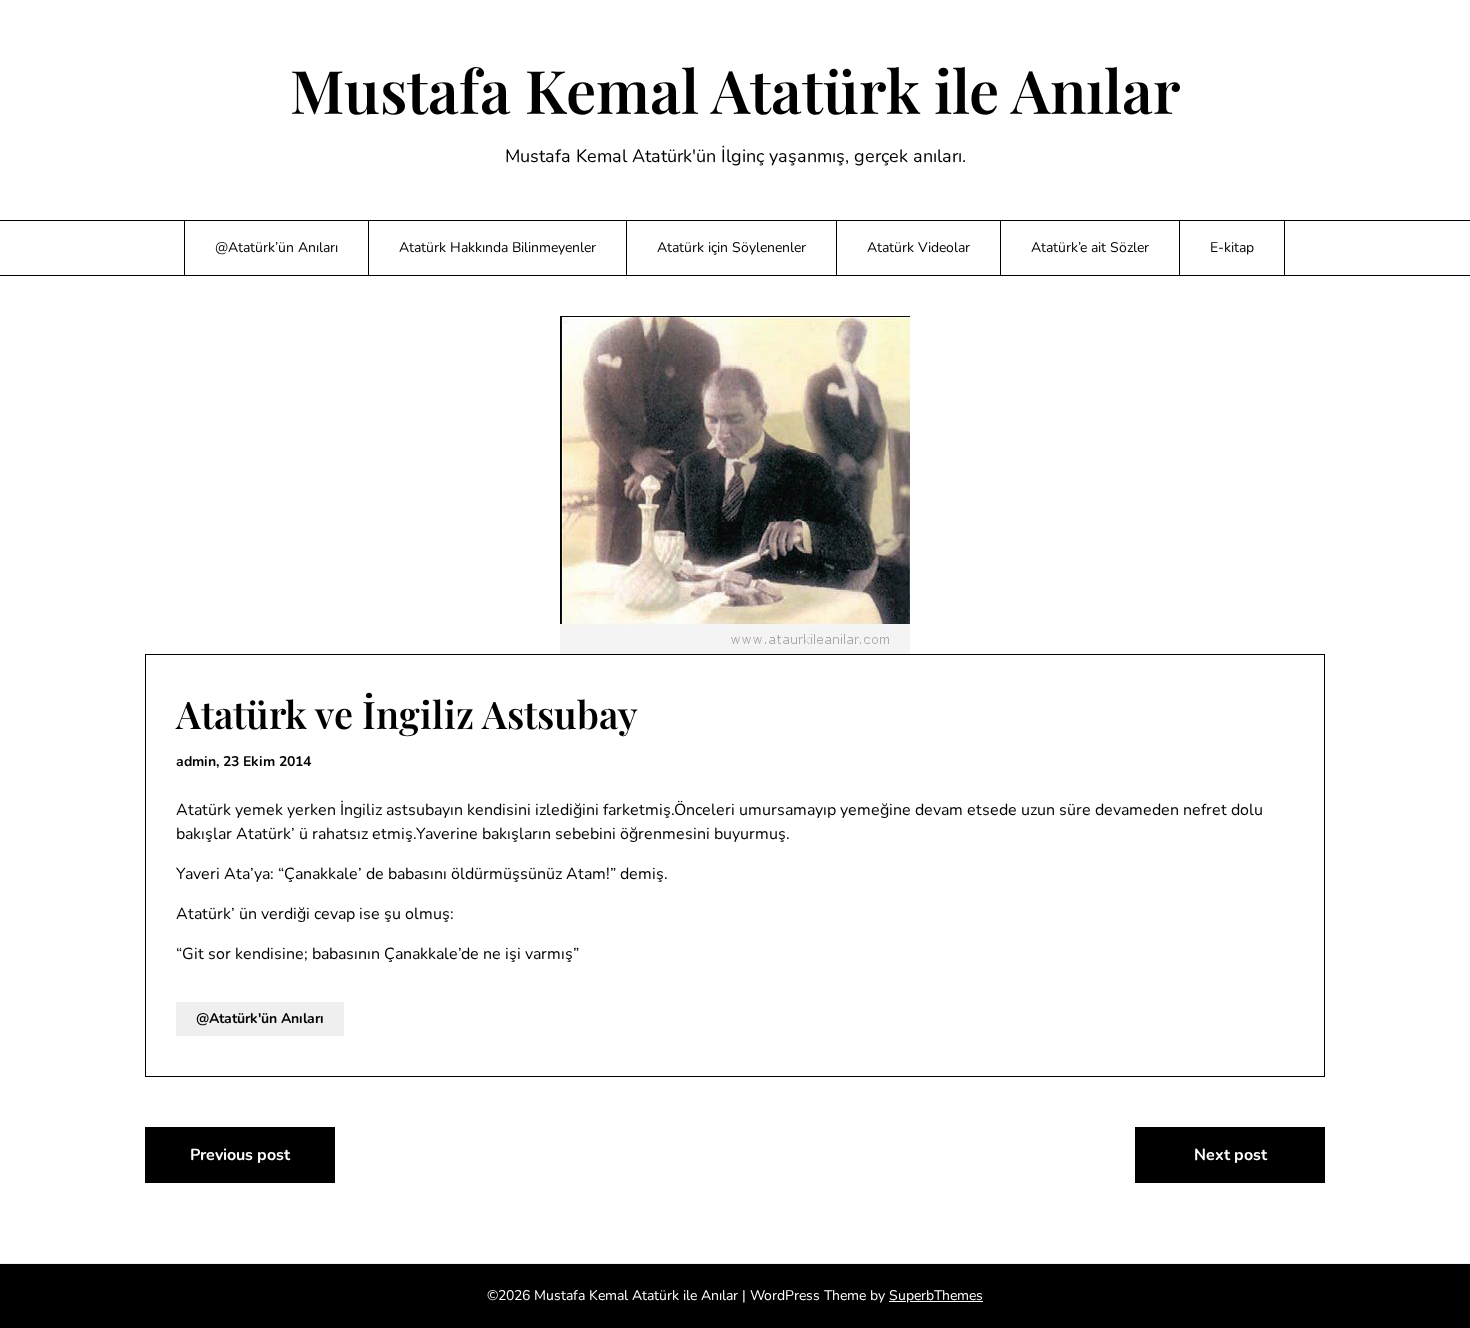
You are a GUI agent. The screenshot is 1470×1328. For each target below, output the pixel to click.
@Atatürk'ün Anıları (260, 1018)
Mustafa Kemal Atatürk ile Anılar (735, 89)
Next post (1230, 1155)
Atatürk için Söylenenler (731, 247)
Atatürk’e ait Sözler (1090, 247)
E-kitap (1232, 247)
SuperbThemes (936, 1295)
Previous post (240, 1155)
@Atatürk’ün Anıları (276, 247)
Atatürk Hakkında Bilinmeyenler (497, 247)
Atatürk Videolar (918, 247)
